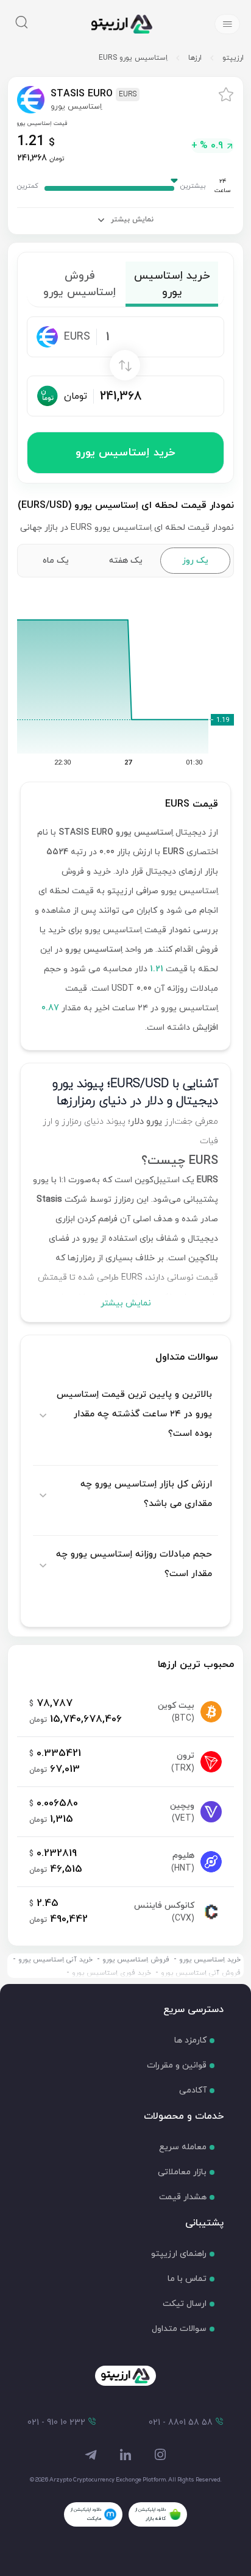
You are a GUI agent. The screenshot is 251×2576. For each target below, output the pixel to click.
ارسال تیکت (185, 2304)
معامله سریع (183, 2147)
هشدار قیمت (183, 2197)
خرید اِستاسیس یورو (125, 453)
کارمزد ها (190, 2040)
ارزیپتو (233, 58)
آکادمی (193, 2090)
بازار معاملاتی (182, 2172)
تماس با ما (187, 2279)
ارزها (195, 58)
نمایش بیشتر (126, 1303)
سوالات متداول (179, 2329)
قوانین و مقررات (177, 2065)
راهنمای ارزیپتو (179, 2254)
